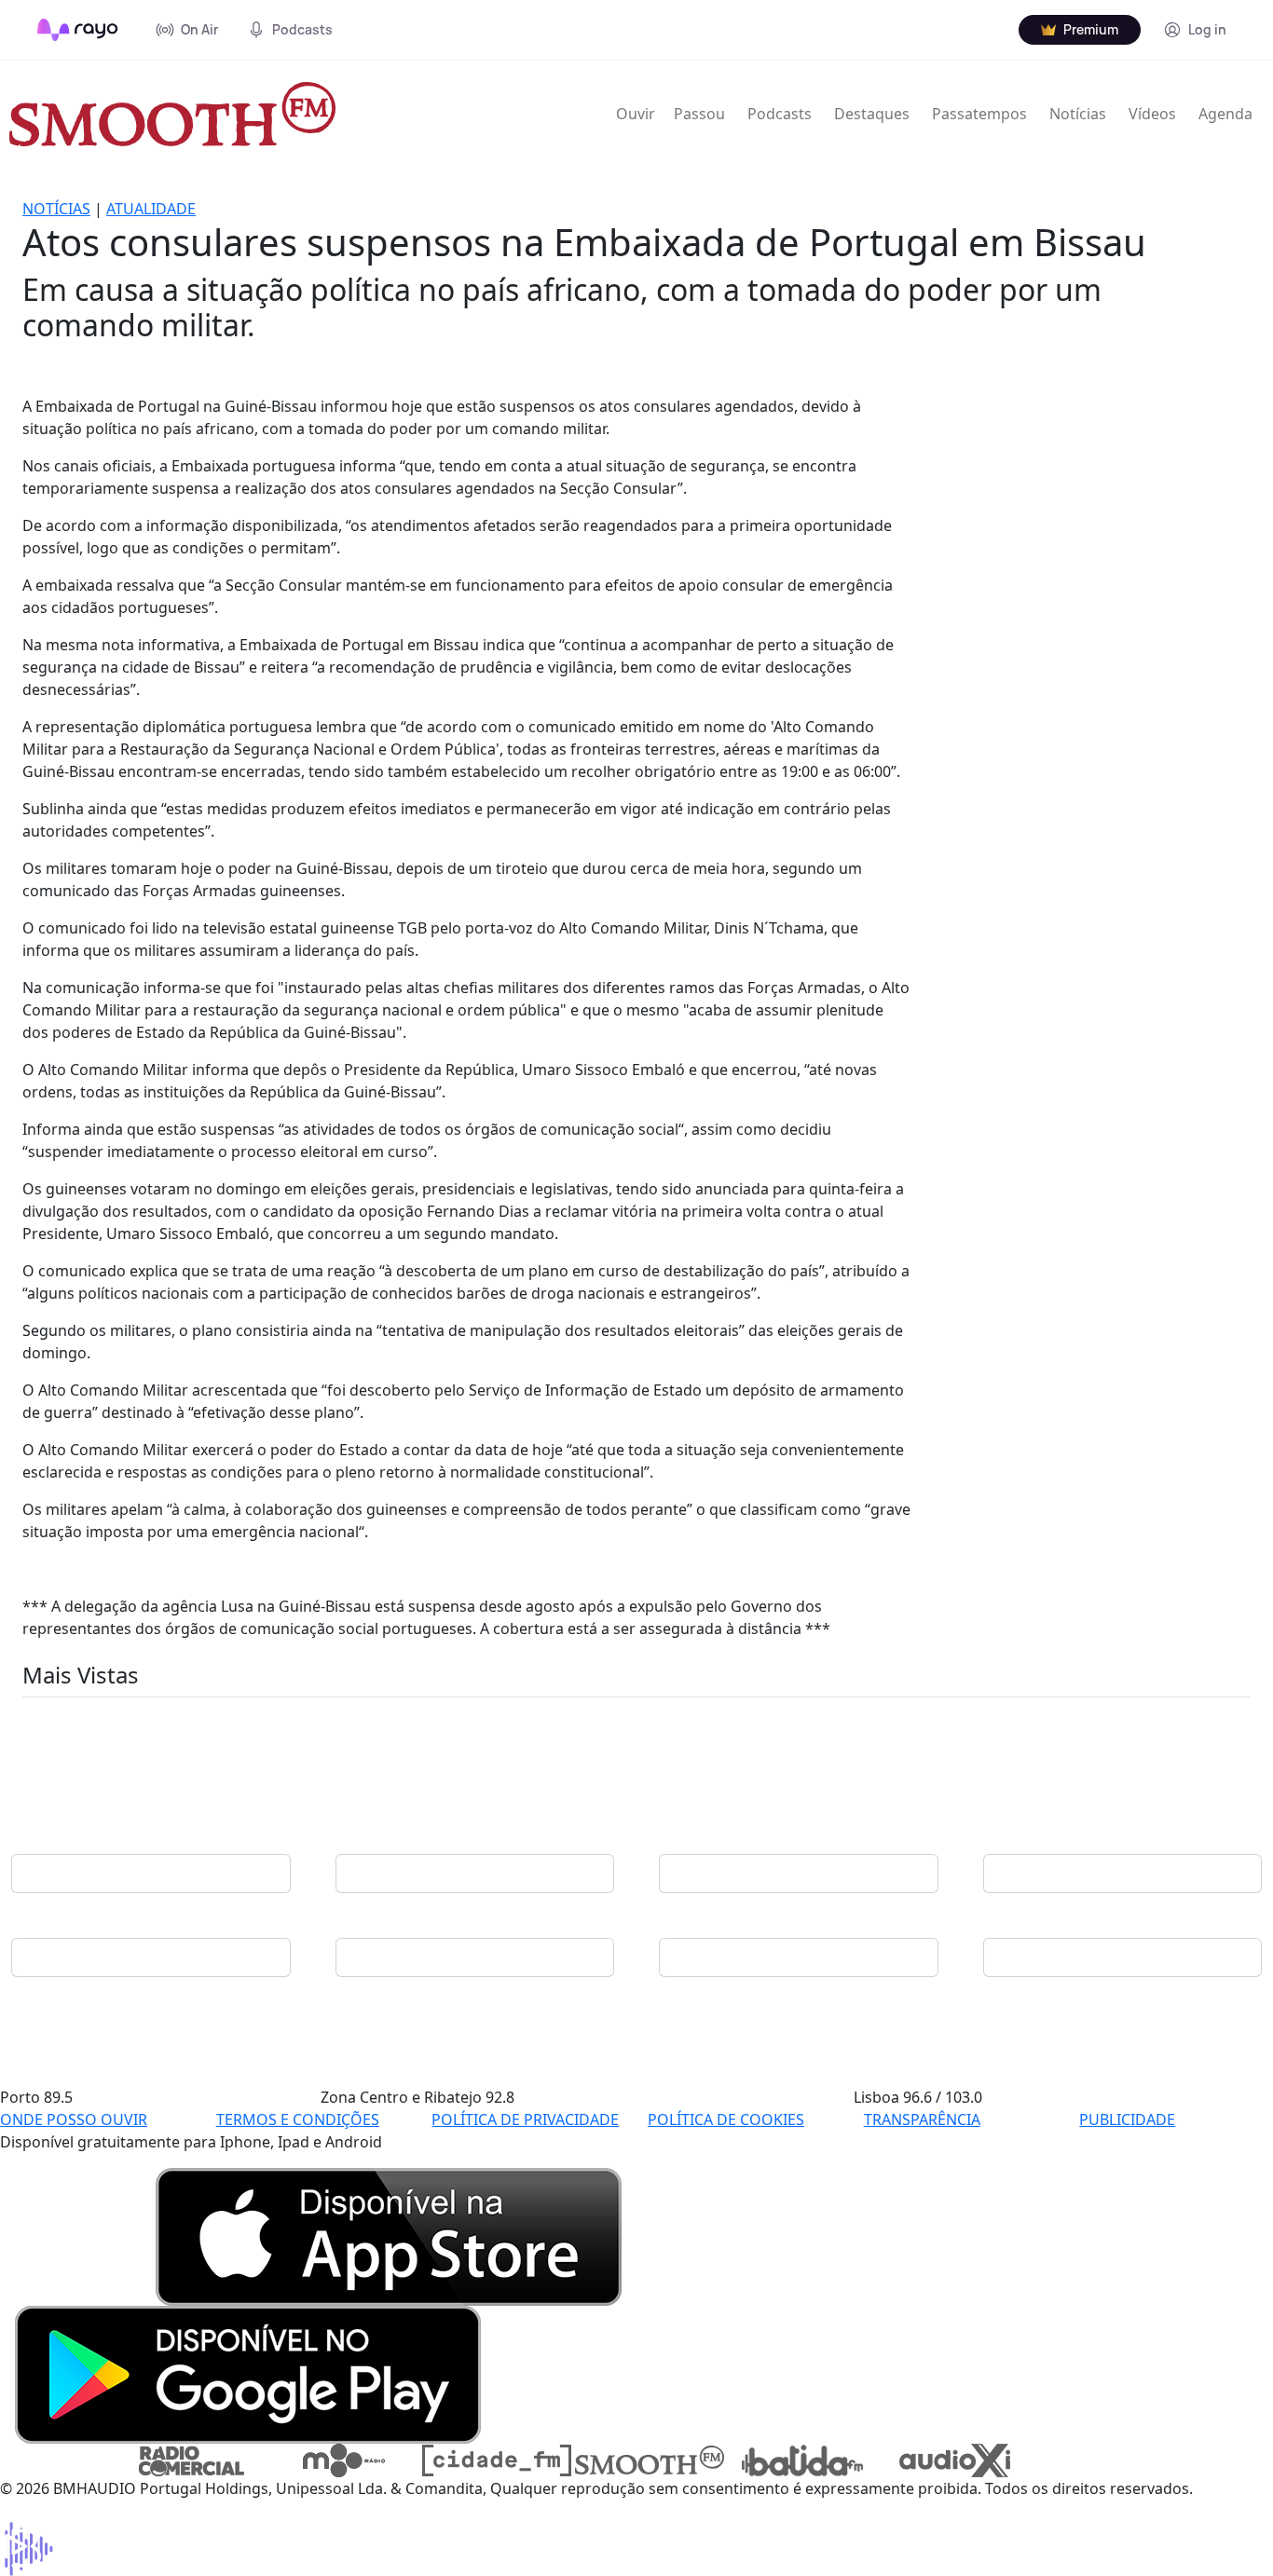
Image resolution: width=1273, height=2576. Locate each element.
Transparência (922, 2119)
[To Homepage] (78, 30)
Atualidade (151, 209)
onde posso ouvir (74, 2119)
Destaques (872, 114)
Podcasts (780, 114)
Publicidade (1127, 2119)
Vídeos (1152, 114)
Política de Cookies (726, 2119)
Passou (699, 114)
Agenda (1225, 114)
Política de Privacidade (525, 2119)
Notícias (1078, 114)
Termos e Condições (298, 2119)
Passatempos (979, 114)
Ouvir (636, 114)
